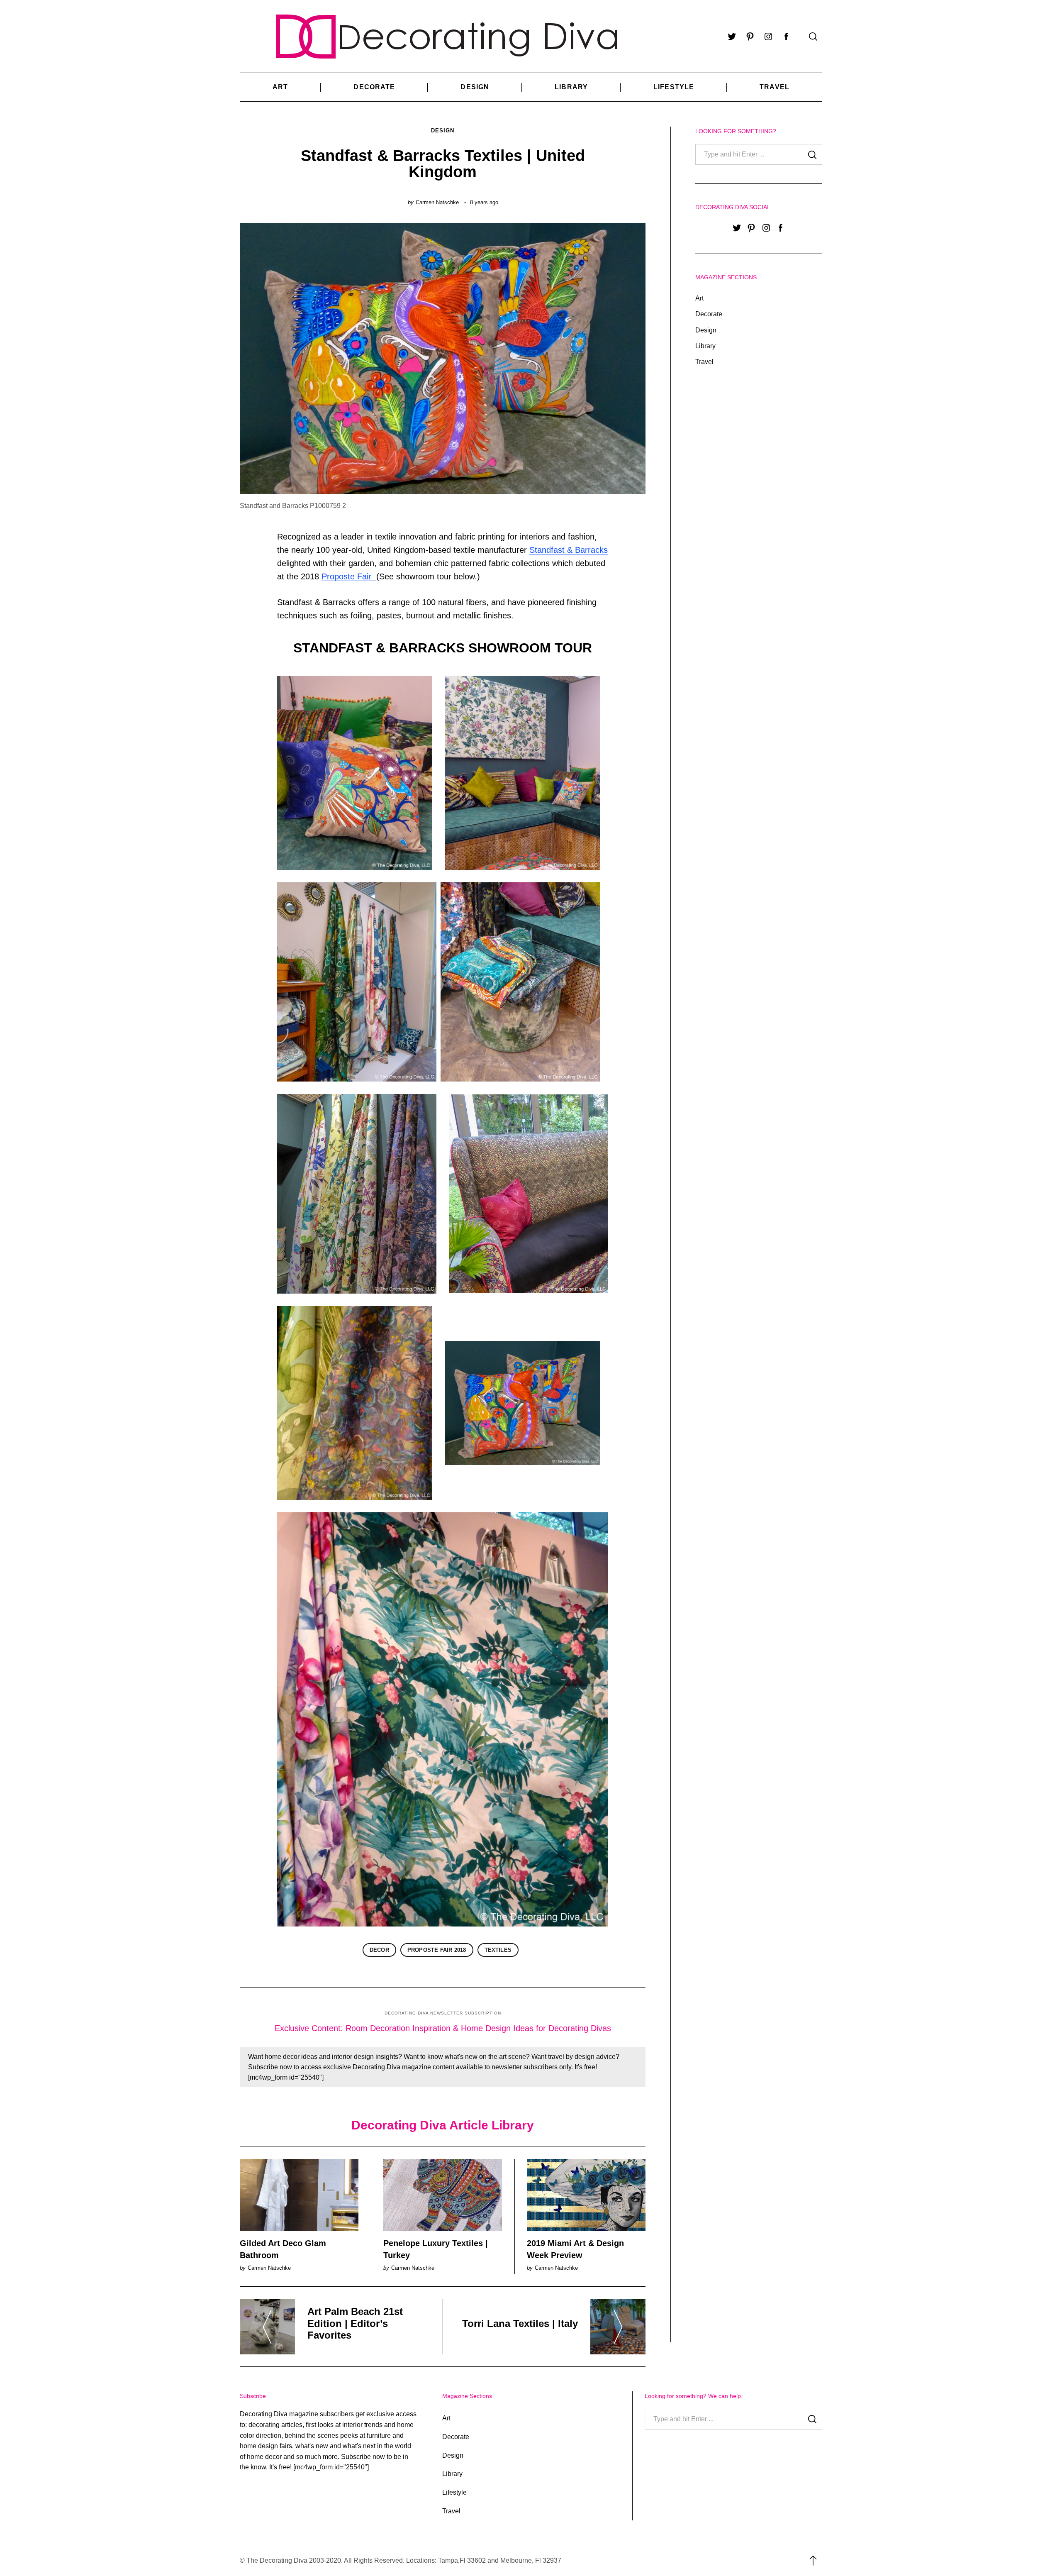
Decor (379, 1950)
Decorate (374, 87)
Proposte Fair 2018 (437, 1950)
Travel (775, 87)
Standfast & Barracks (569, 550)
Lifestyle (674, 87)
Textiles (498, 1950)
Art (280, 87)
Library (571, 87)
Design (475, 87)
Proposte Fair (349, 576)
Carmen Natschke (437, 202)
